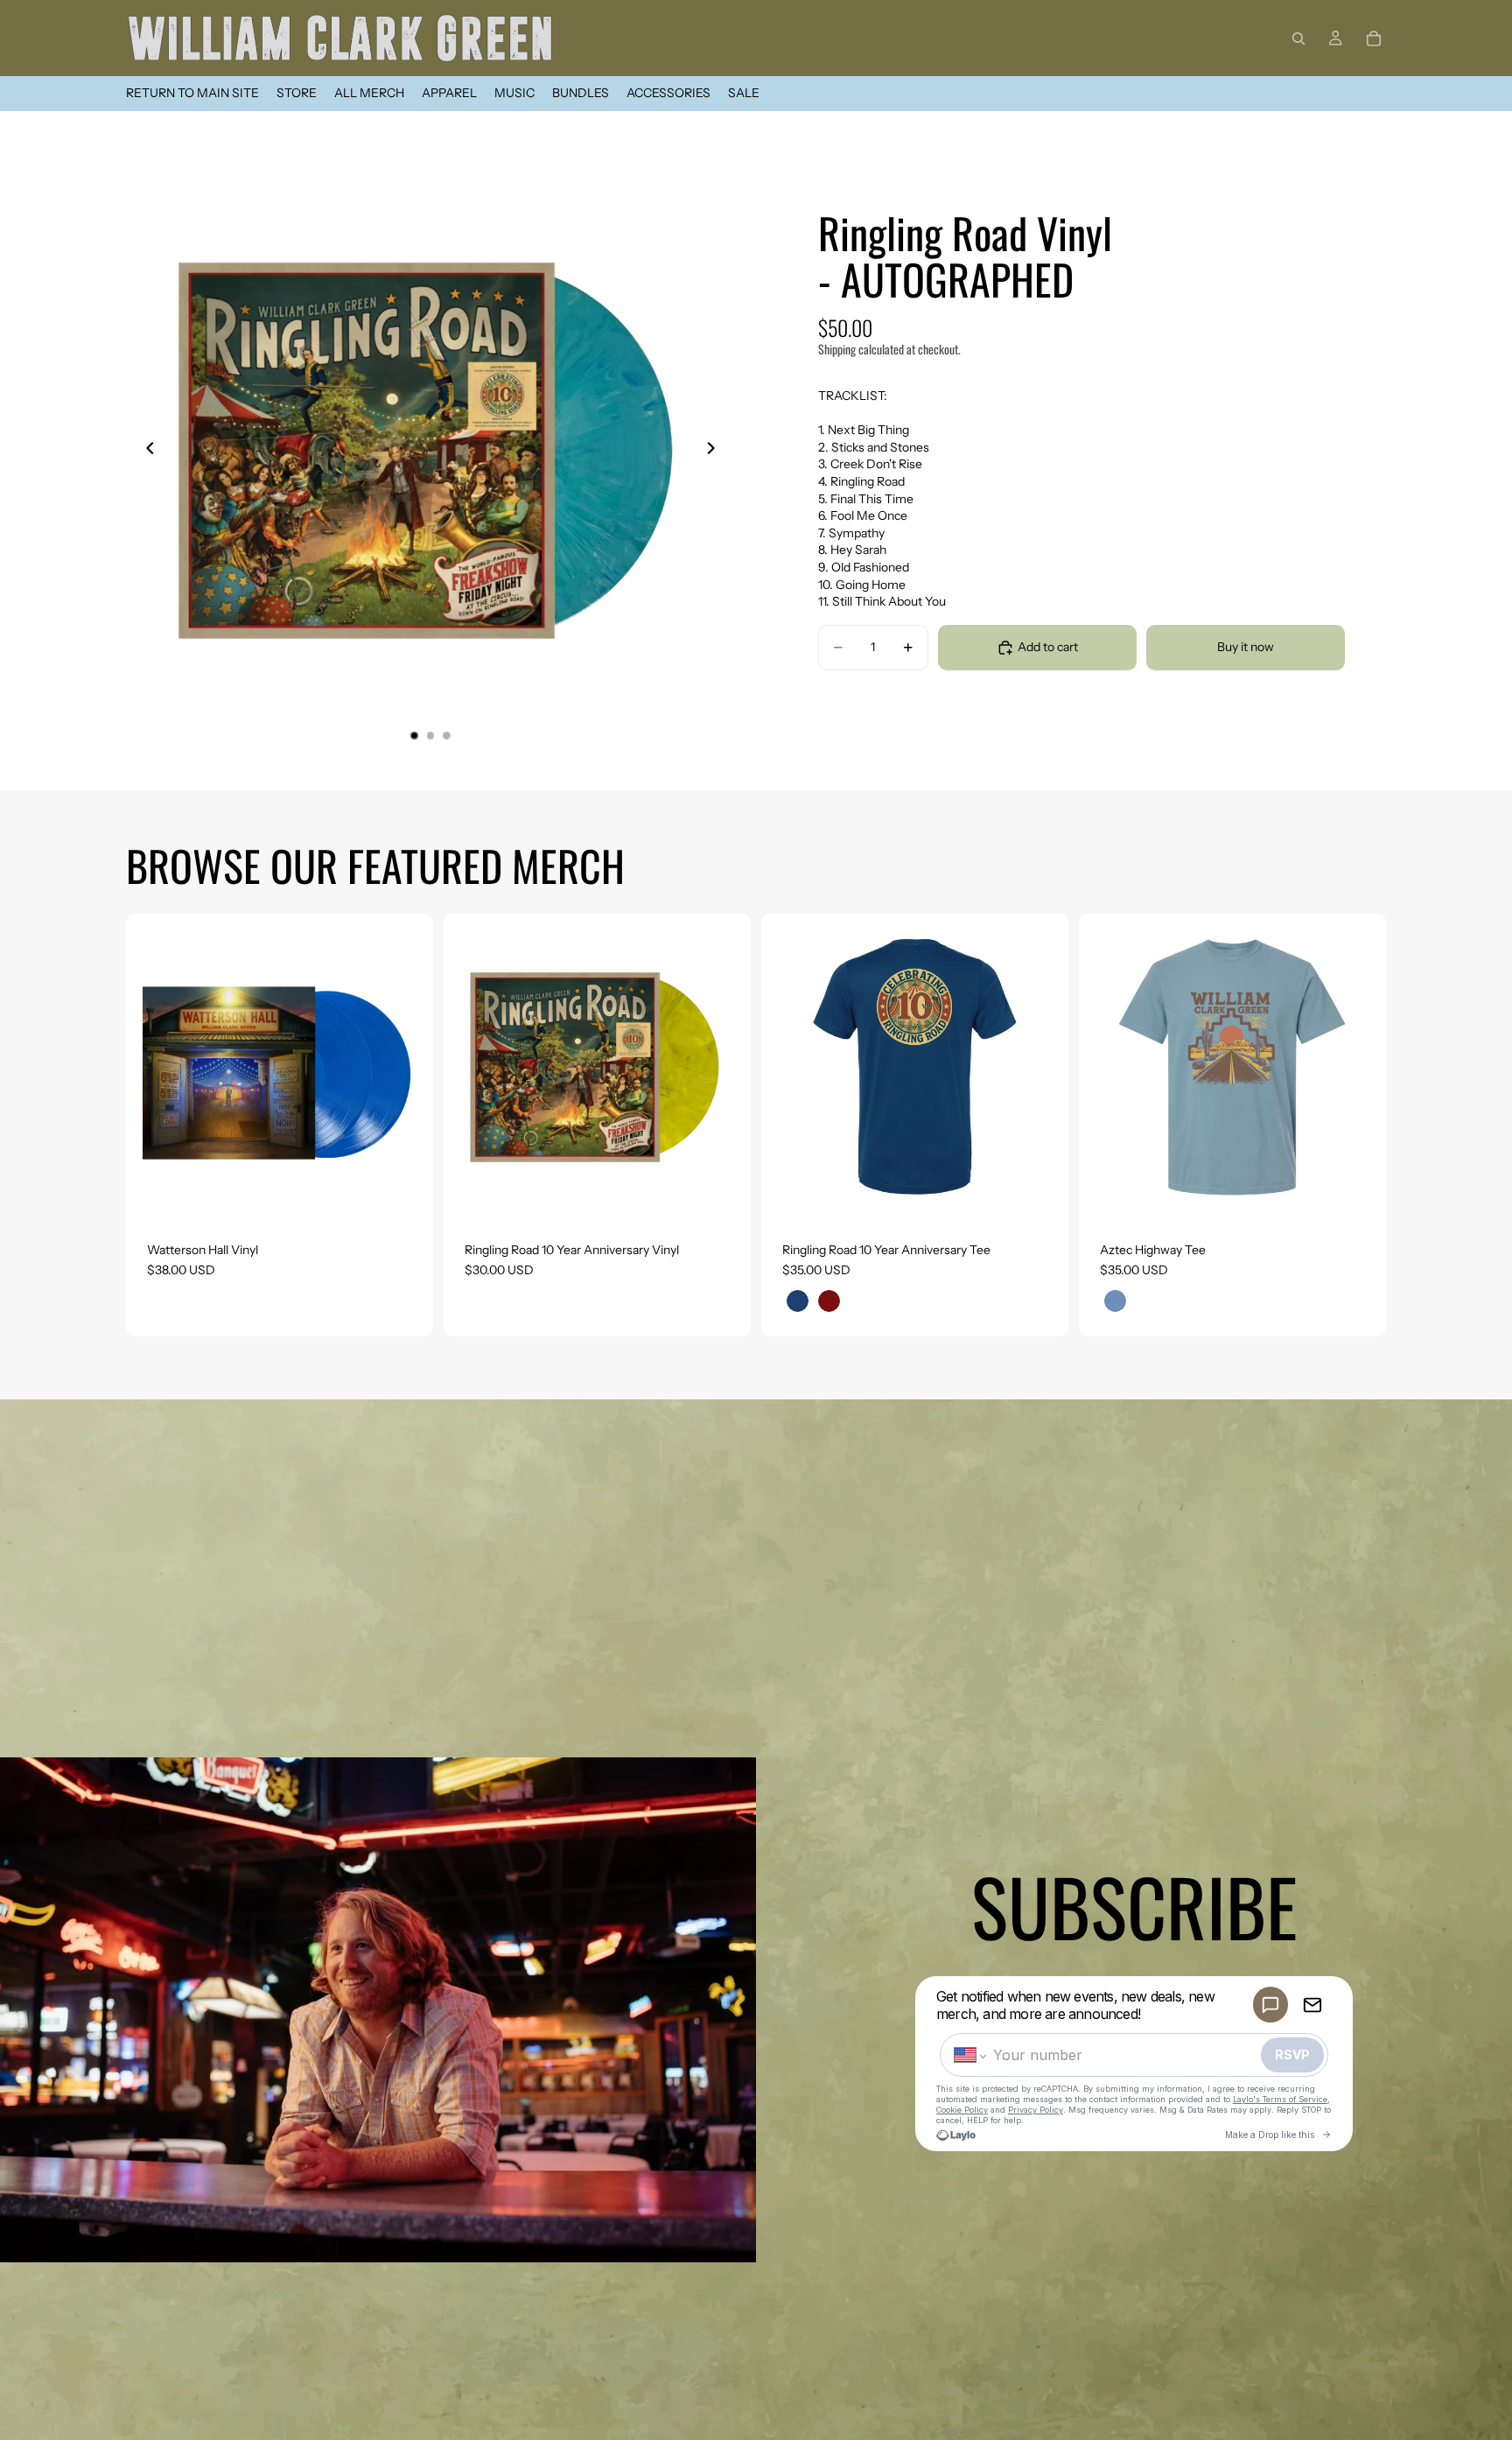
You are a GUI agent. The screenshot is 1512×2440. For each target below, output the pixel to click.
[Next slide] (716, 451)
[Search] (1298, 39)
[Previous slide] (145, 451)
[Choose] (1041, 1194)
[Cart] (1374, 39)
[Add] (406, 1194)
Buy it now (1246, 647)
